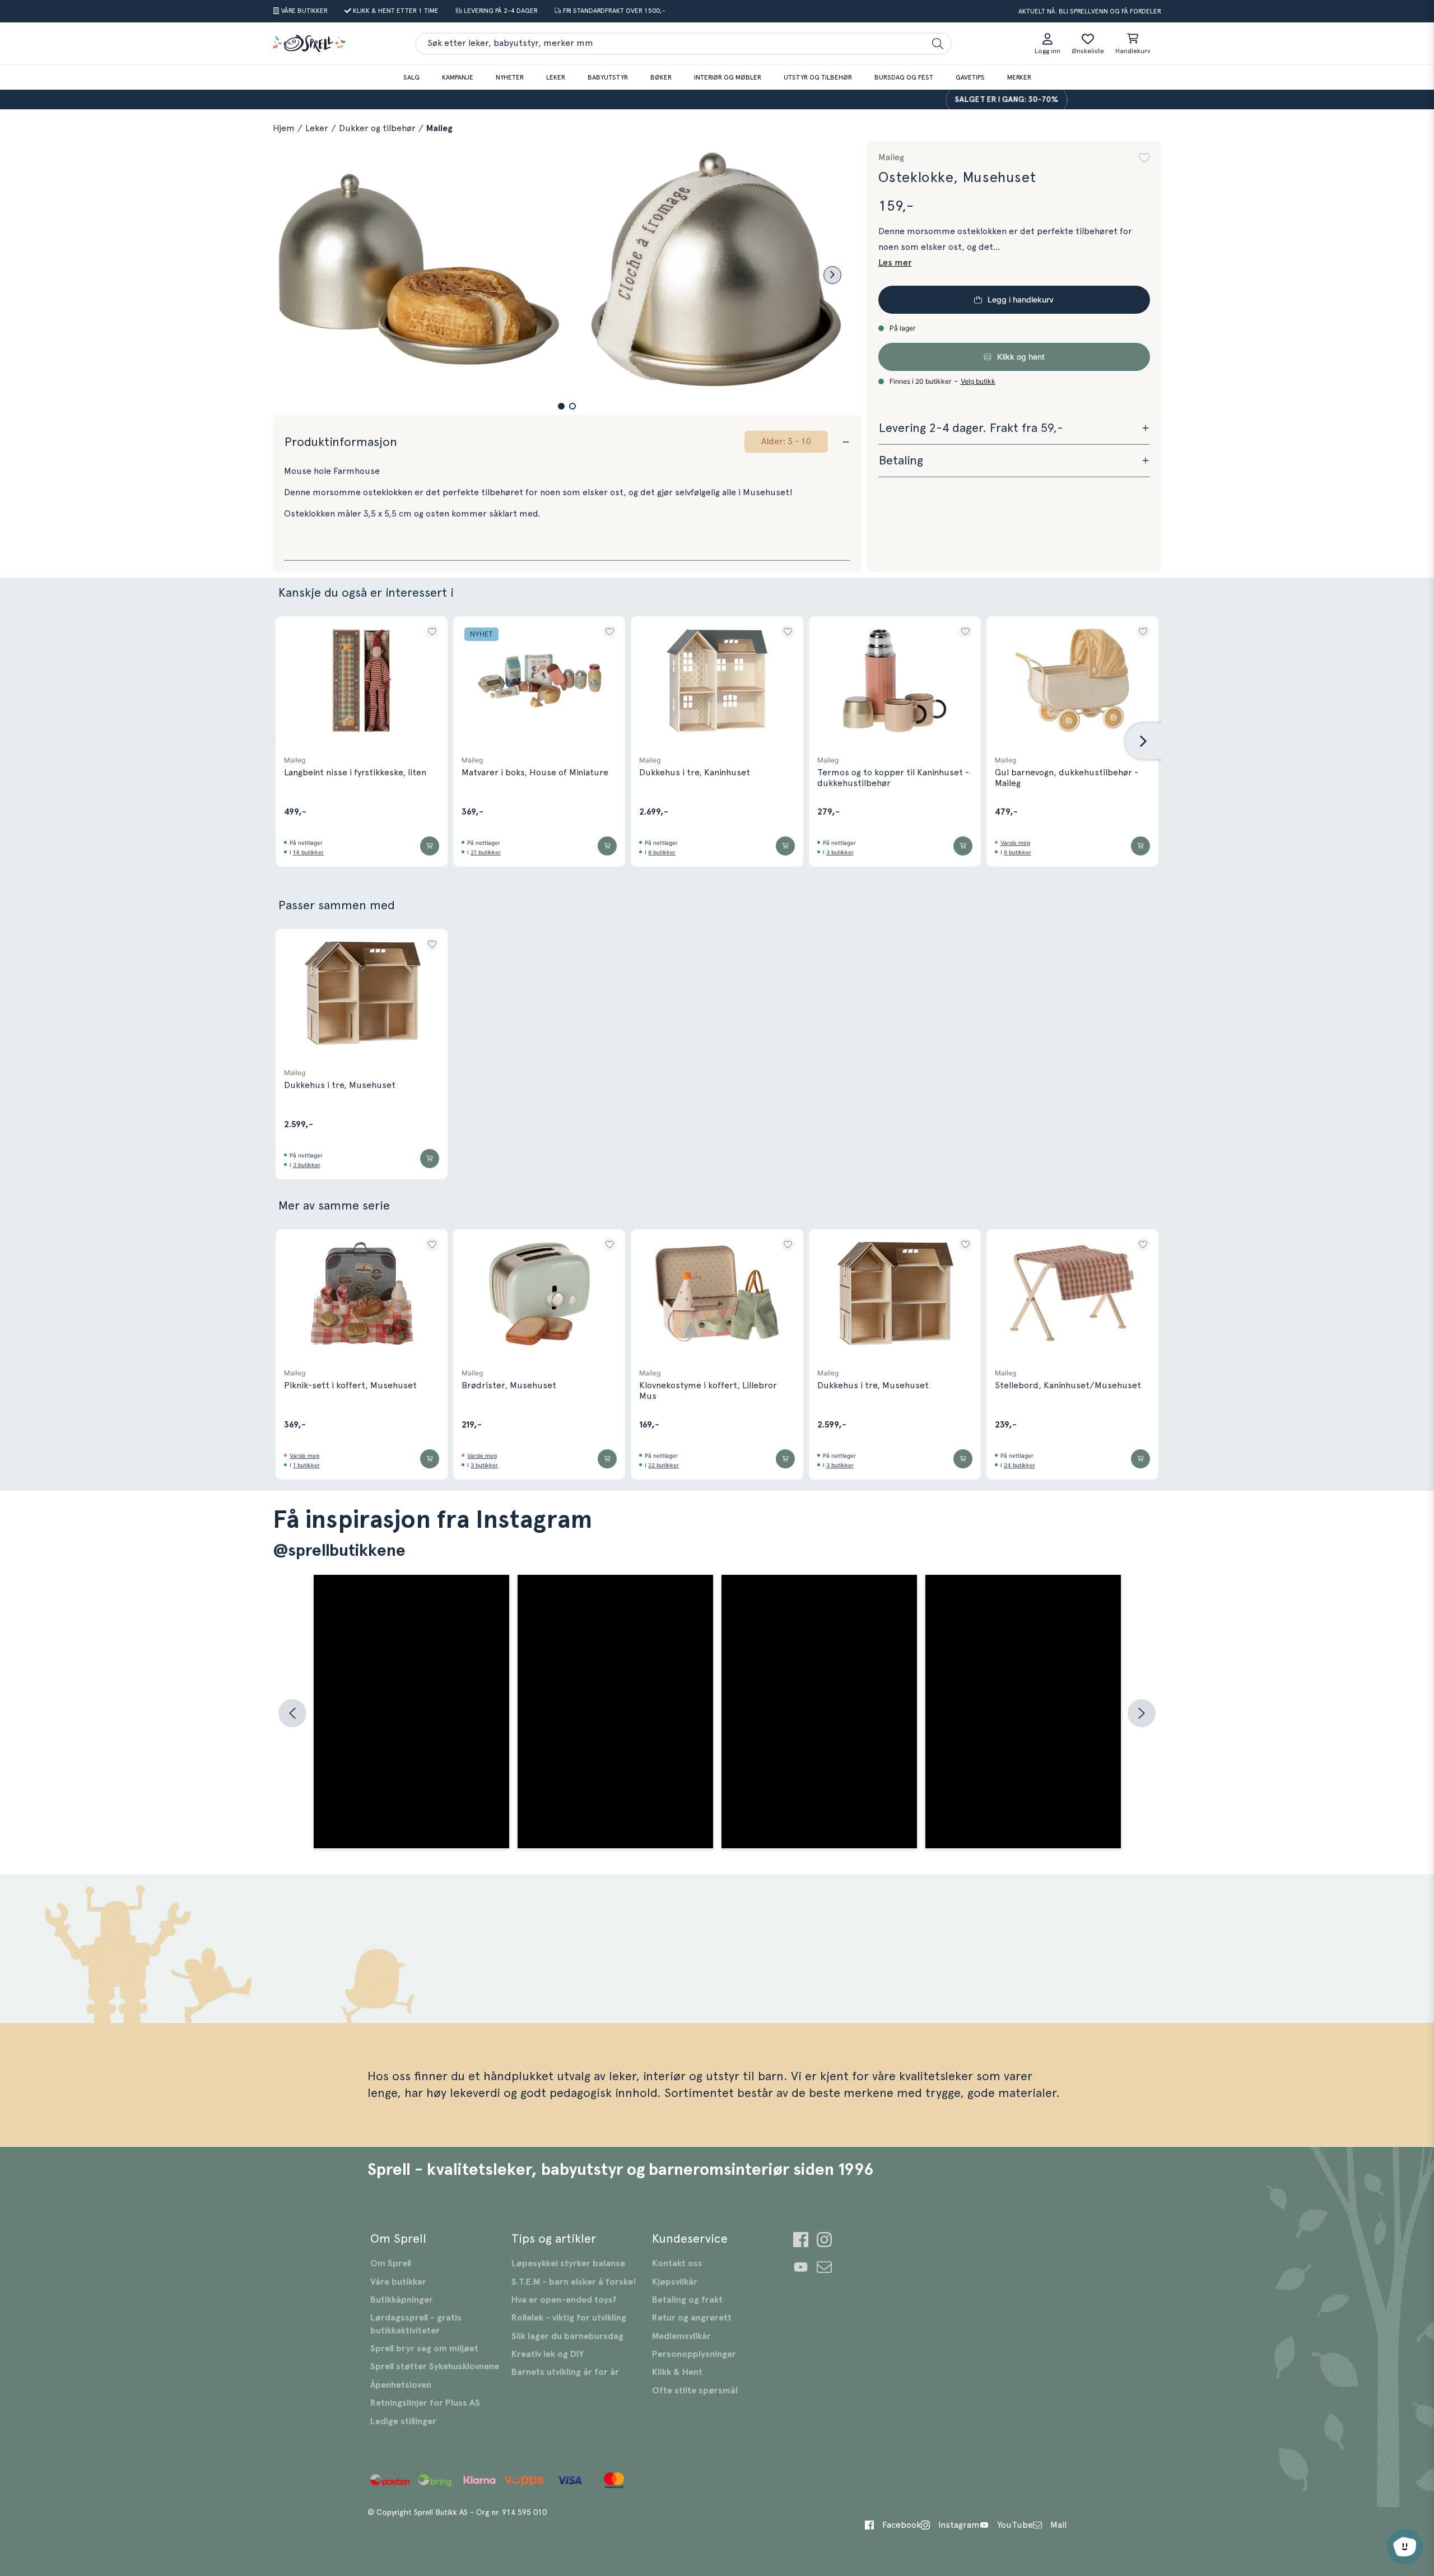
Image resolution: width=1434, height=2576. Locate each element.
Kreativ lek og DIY (548, 2354)
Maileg (439, 128)
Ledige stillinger (403, 2421)
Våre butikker (398, 2282)
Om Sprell (391, 2263)
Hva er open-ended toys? (564, 2300)
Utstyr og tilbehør (818, 77)
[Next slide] (832, 275)
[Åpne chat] (1405, 2547)
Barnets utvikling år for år (565, 2372)
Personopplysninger (694, 2354)
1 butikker (306, 1465)
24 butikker (1019, 1465)
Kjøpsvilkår (675, 2282)
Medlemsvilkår (681, 2336)
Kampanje (458, 77)
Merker (1019, 77)
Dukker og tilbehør (377, 128)
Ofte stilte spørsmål (695, 2391)
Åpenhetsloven (401, 2385)
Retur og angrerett (692, 2318)
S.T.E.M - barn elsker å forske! (574, 2282)
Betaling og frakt (687, 2300)
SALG (411, 77)
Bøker (661, 77)
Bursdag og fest (904, 77)
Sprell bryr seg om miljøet (424, 2349)
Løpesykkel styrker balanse (568, 2263)
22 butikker (664, 1465)
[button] (561, 406)
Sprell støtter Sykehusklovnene (435, 2366)
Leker (556, 77)
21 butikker (486, 852)
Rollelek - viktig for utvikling (569, 2318)
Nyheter (510, 77)
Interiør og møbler (728, 77)
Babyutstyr (608, 77)
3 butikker (840, 852)
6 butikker (1018, 852)
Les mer (895, 263)
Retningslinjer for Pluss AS (425, 2403)
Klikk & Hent (677, 2372)
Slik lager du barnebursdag (567, 2336)
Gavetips (970, 77)
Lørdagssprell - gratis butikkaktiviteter (416, 2324)
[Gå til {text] (801, 2241)
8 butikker (662, 852)
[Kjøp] (430, 846)
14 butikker (308, 852)
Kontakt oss (677, 2263)
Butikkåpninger (402, 2300)
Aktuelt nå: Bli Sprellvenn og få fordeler (1090, 11)
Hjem (284, 128)
